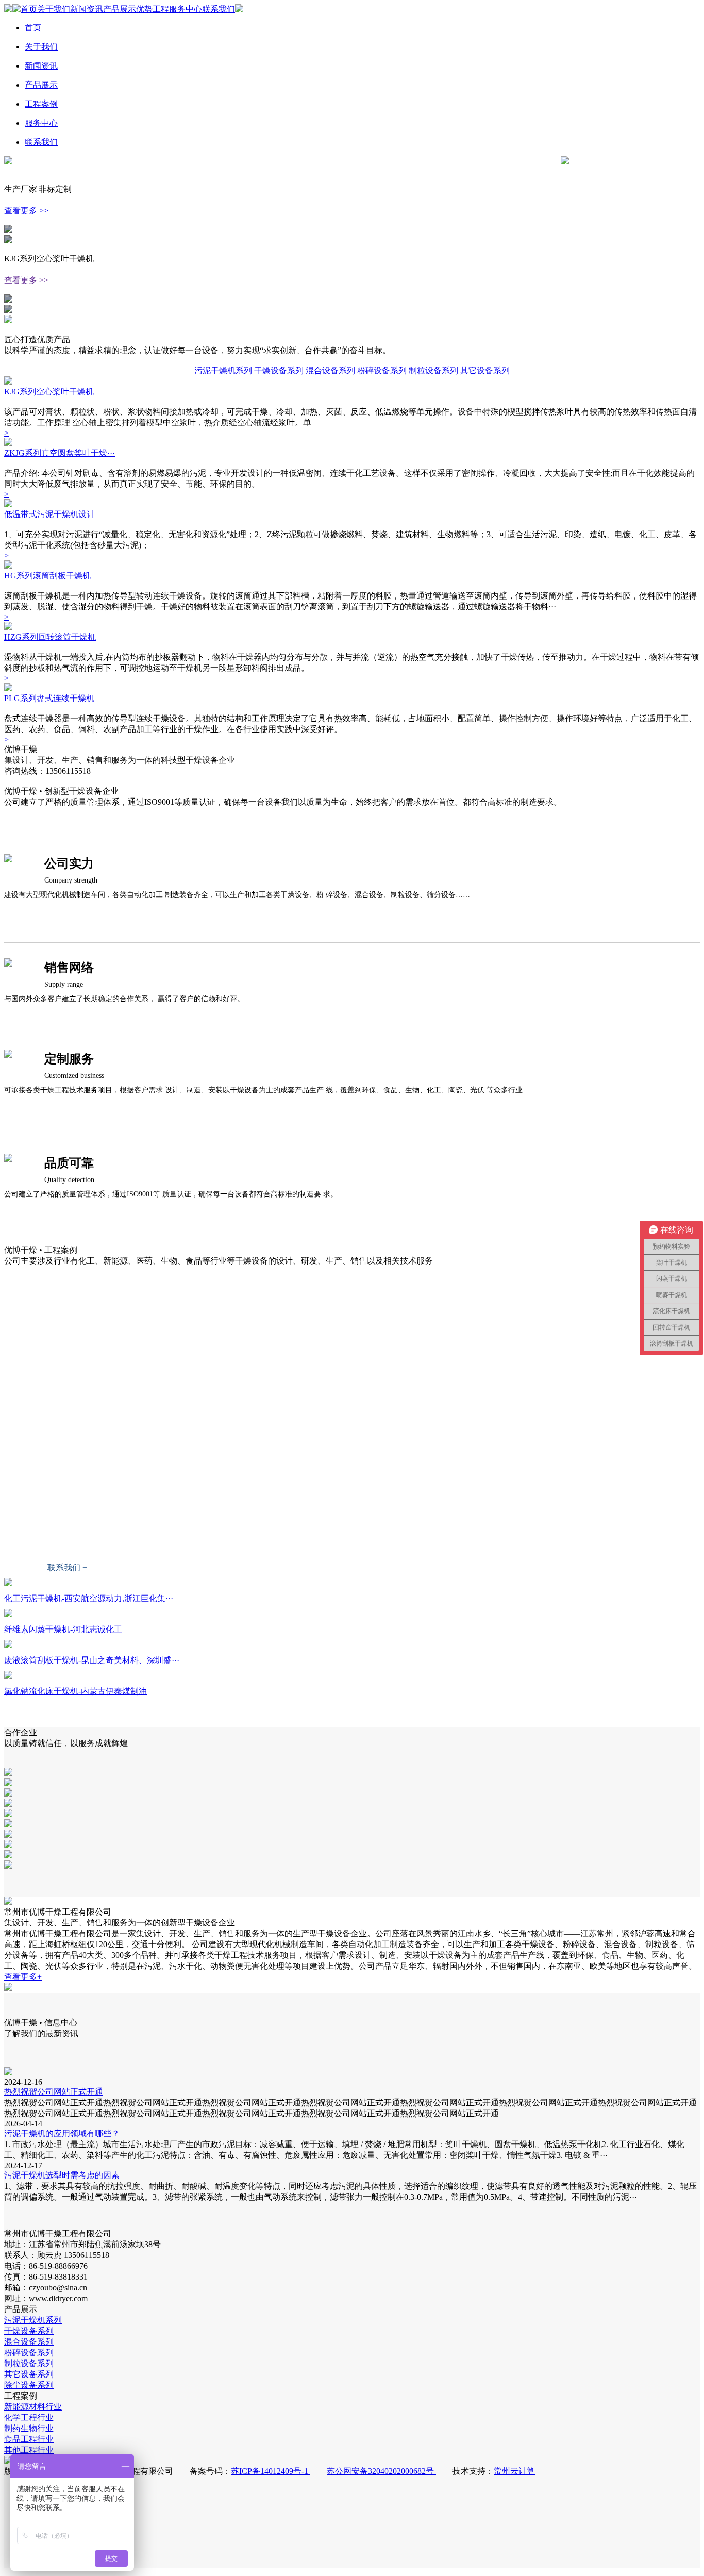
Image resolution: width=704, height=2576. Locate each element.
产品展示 (120, 9)
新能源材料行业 (59, 1382)
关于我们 (54, 9)
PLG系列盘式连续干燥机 (49, 698)
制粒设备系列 (433, 370)
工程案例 (41, 104)
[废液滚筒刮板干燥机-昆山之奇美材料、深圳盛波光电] (8, 1645)
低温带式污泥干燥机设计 (49, 514)
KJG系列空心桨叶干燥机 (49, 392)
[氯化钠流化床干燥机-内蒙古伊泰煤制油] (8, 1676)
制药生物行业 (55, 1454)
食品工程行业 (55, 1490)
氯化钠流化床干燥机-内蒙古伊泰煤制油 (76, 1691)
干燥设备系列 (279, 370)
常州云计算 (514, 2471)
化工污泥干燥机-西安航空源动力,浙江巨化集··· (89, 1598)
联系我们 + (67, 1567)
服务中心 (186, 9)
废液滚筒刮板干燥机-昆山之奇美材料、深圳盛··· (92, 1660)
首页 (29, 9)
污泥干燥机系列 (223, 370)
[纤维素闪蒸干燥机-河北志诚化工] (8, 1614)
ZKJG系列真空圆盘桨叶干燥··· (60, 453)
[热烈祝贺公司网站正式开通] (8, 2073)
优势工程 (153, 9)
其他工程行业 (55, 1526)
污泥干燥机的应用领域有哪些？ (62, 2133)
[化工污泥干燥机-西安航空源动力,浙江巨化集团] (8, 1583)
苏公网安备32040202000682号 (381, 2471)
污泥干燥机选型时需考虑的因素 (62, 2175)
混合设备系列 (330, 370)
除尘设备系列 (29, 2385)
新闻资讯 (87, 9)
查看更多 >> (26, 211)
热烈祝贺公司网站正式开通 (54, 2092)
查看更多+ (23, 1977)
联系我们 (219, 9)
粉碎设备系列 (382, 370)
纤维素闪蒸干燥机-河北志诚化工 (63, 1629)
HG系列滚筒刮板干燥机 (47, 576)
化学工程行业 (55, 1418)
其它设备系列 (485, 370)
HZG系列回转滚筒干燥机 (50, 637)
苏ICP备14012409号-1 (271, 2471)
